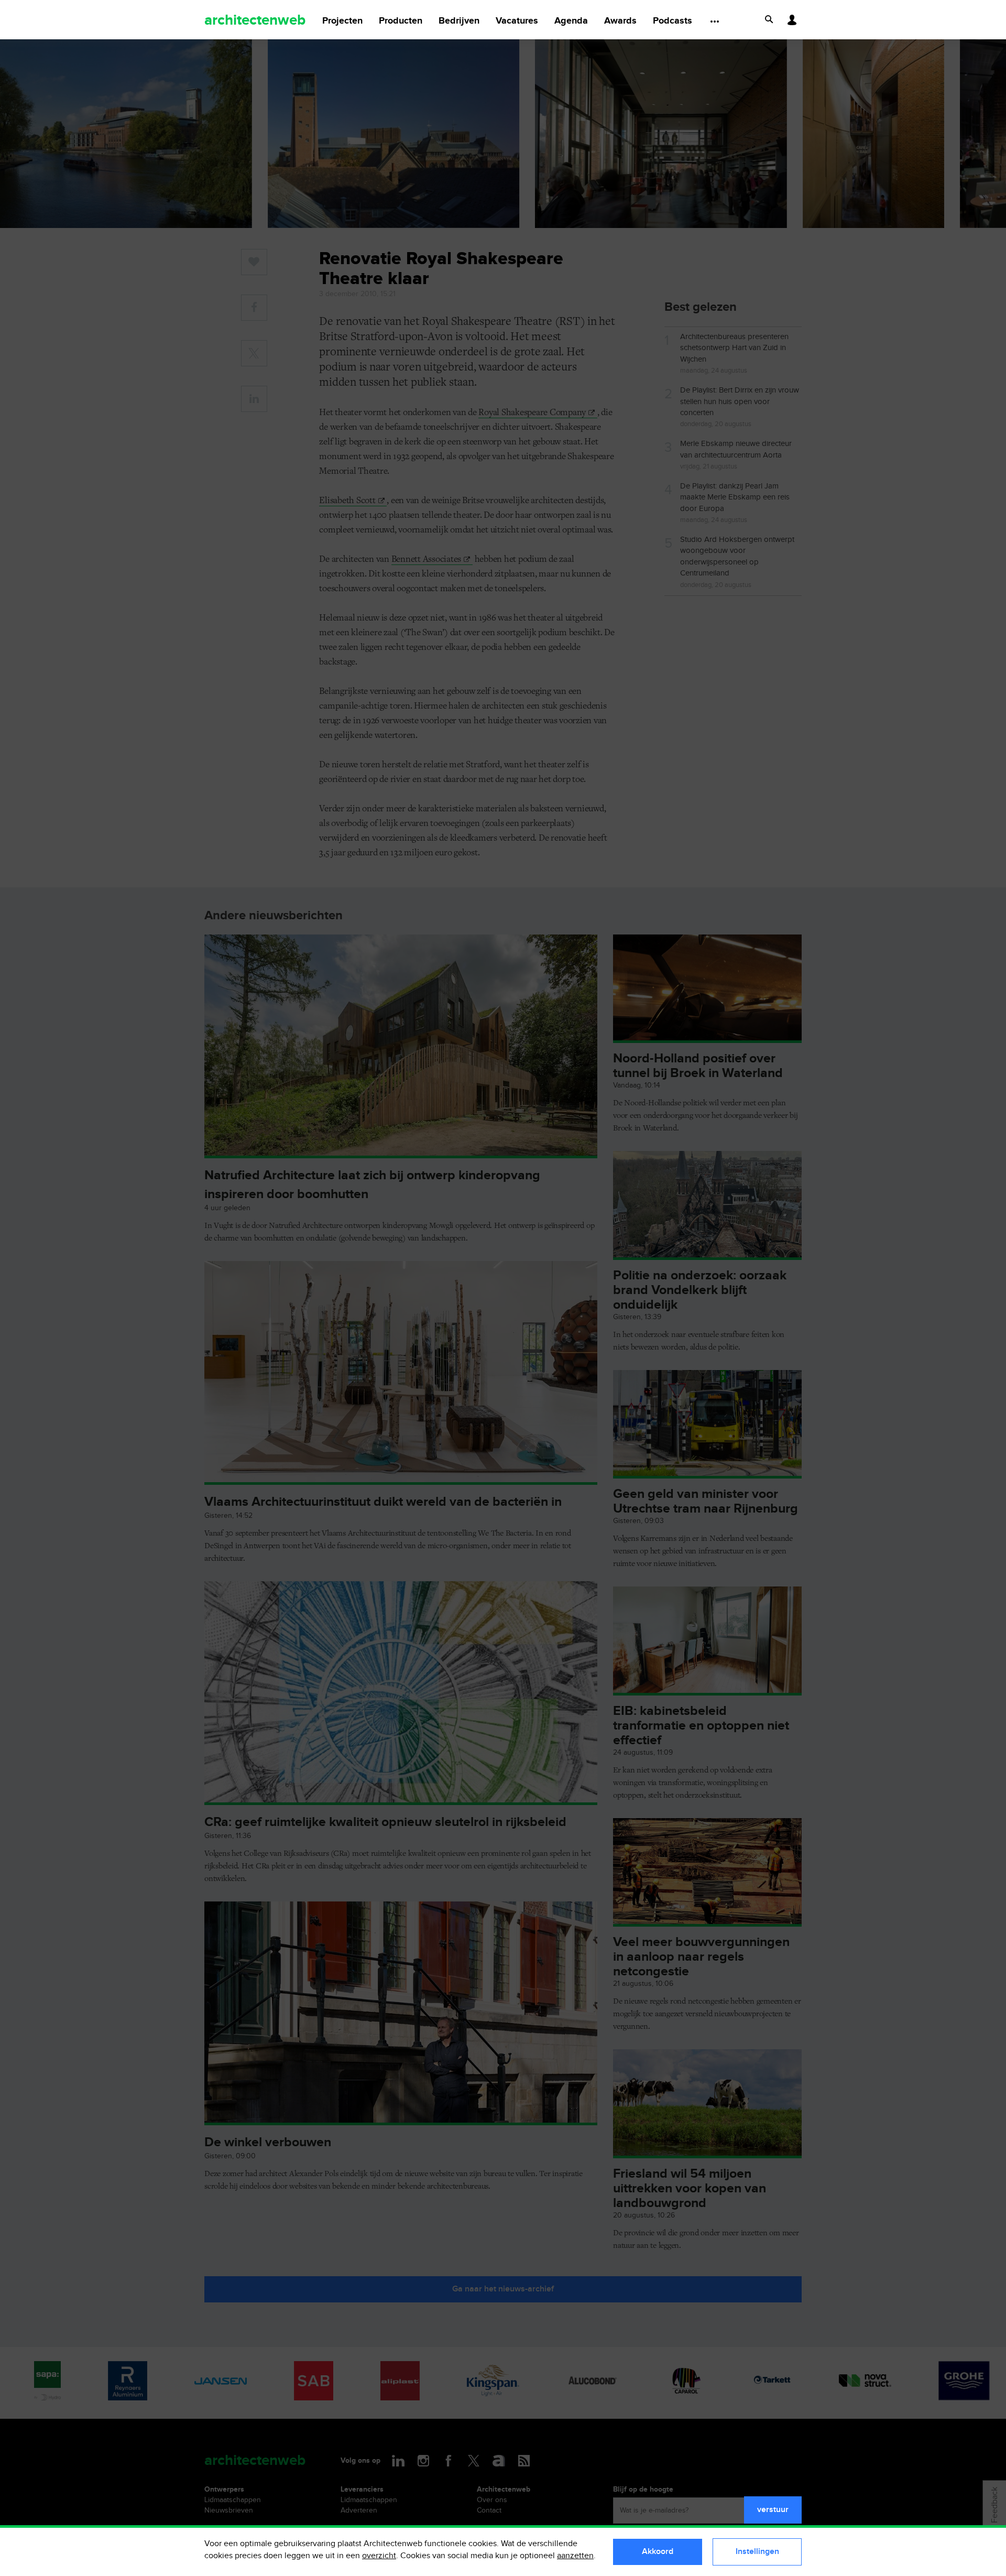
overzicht (379, 2556)
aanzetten (575, 2556)
